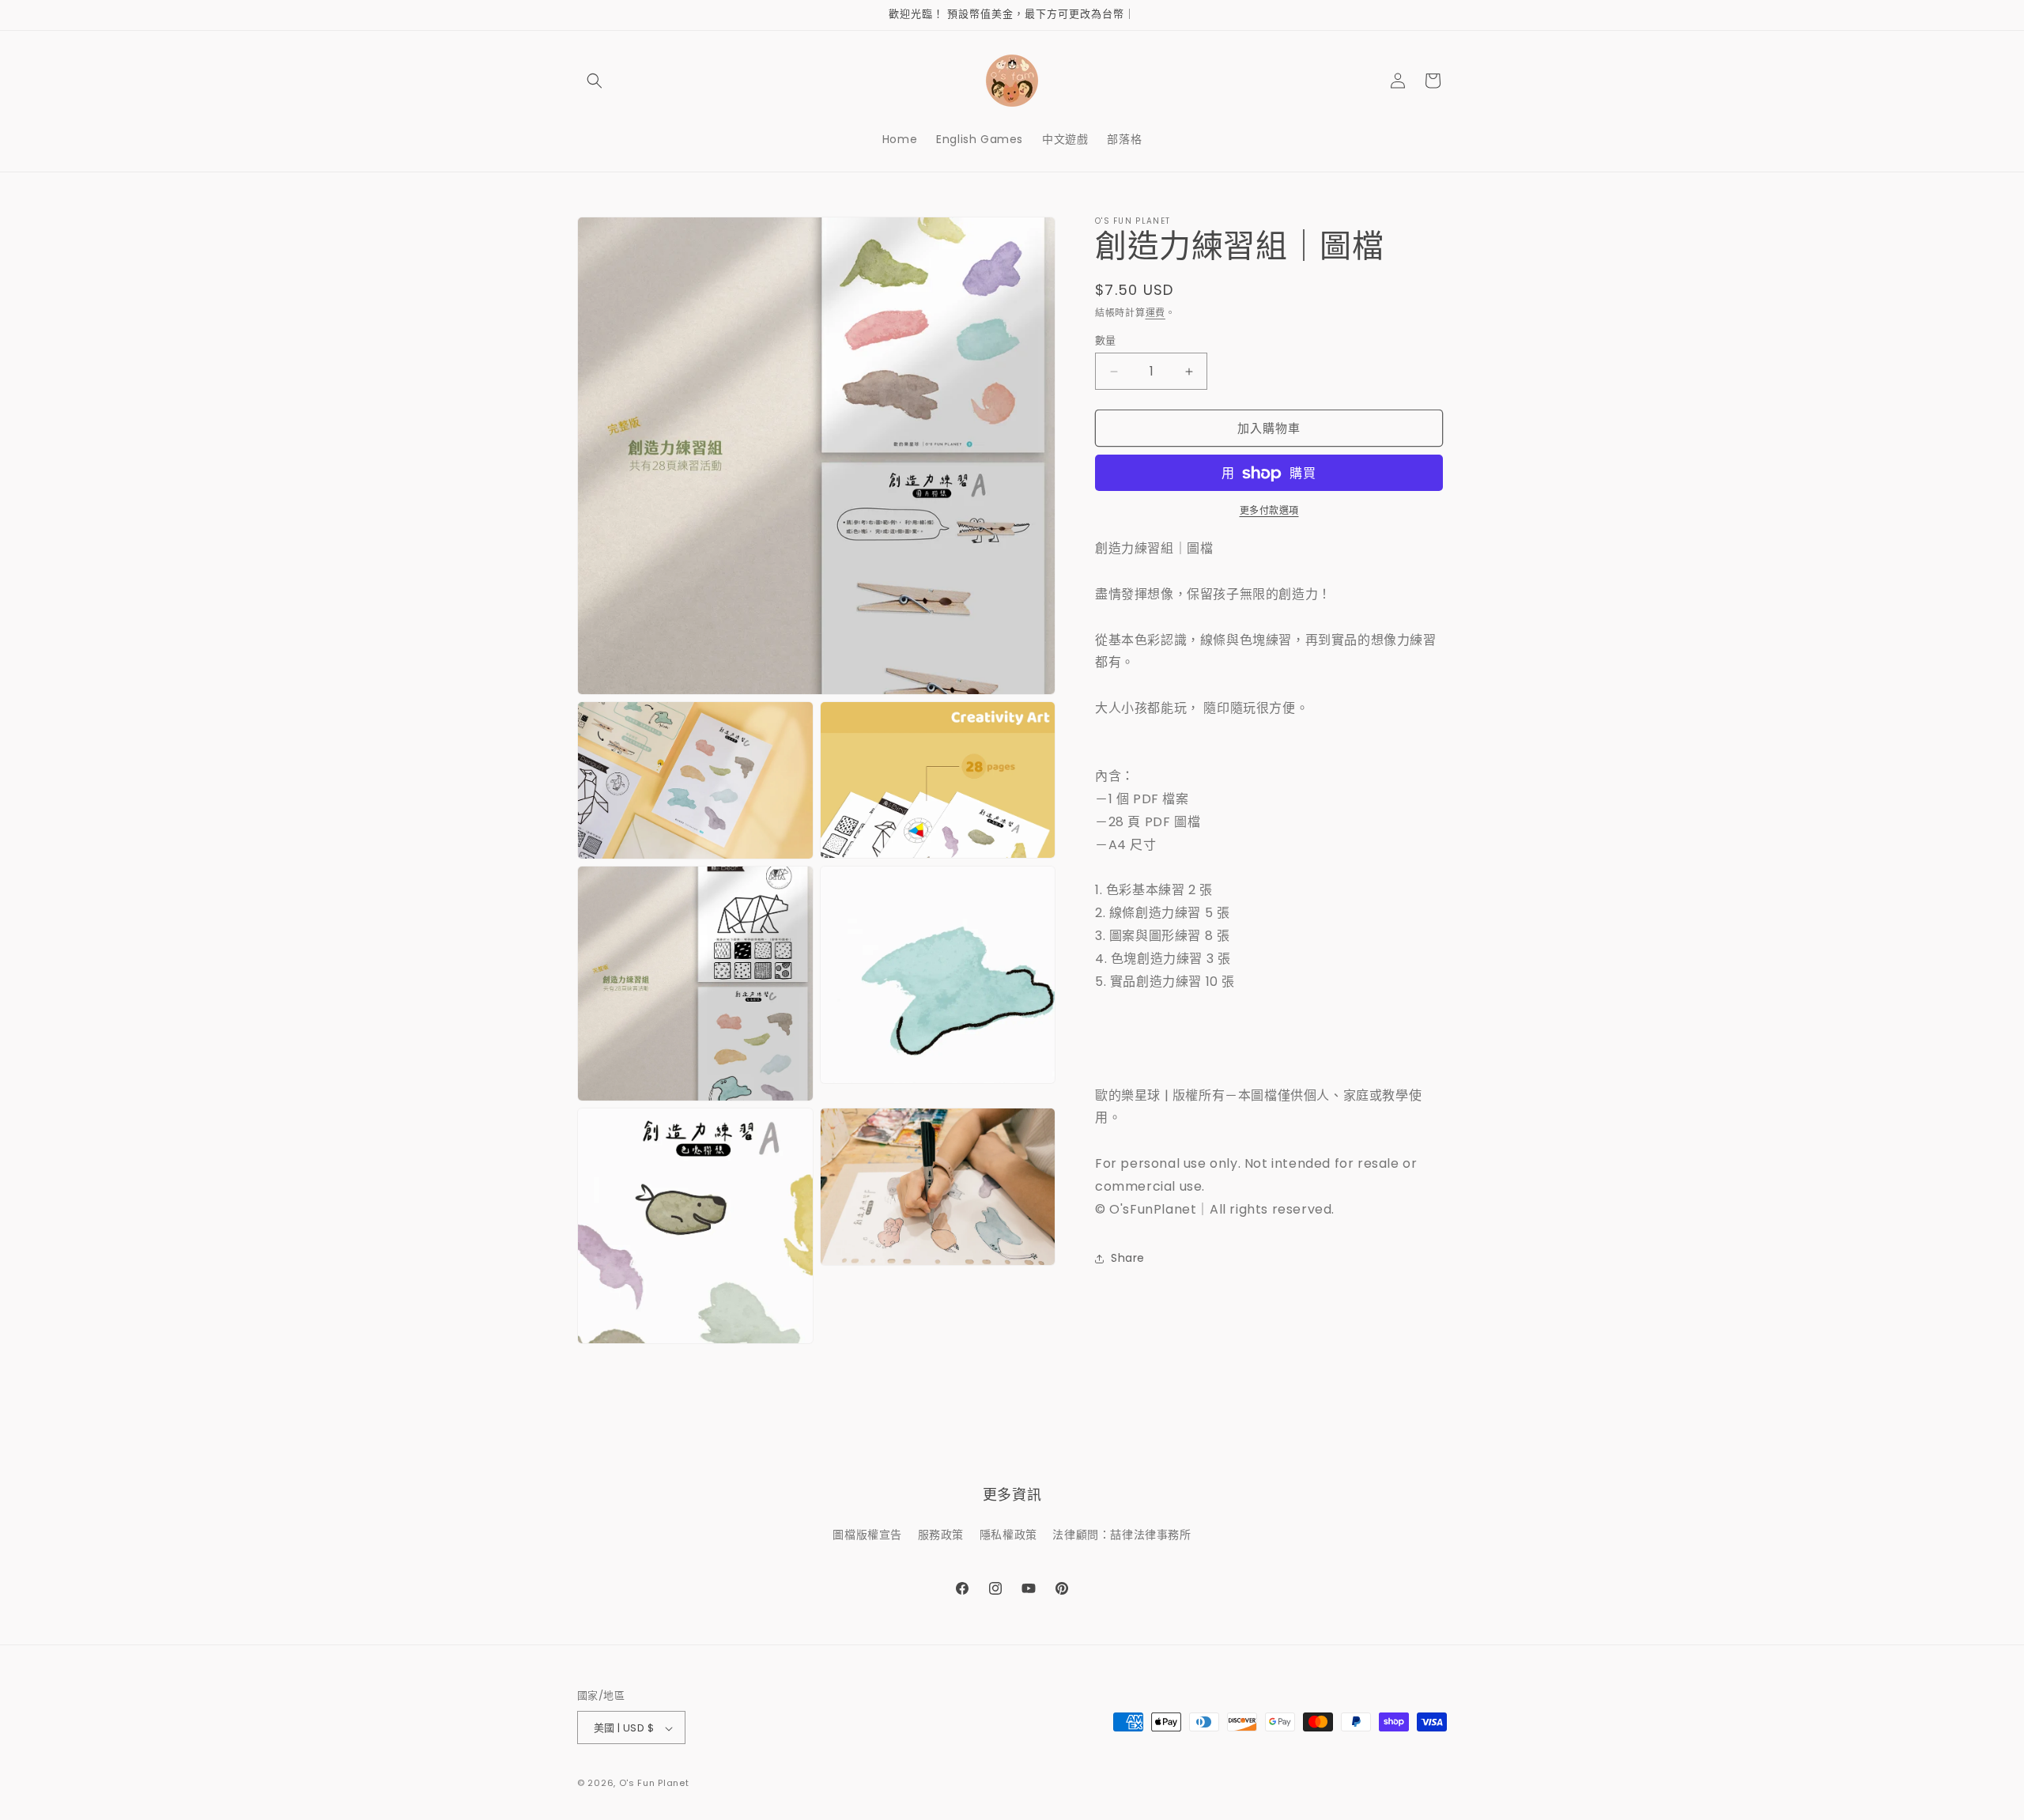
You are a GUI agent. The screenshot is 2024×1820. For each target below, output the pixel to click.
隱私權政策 (1008, 1534)
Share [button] (1128, 1258)
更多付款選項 (1269, 511)
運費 (1155, 313)
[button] (595, 81)
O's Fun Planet (654, 1784)
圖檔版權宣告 (867, 1534)
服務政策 (941, 1534)
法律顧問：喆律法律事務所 (1122, 1534)
